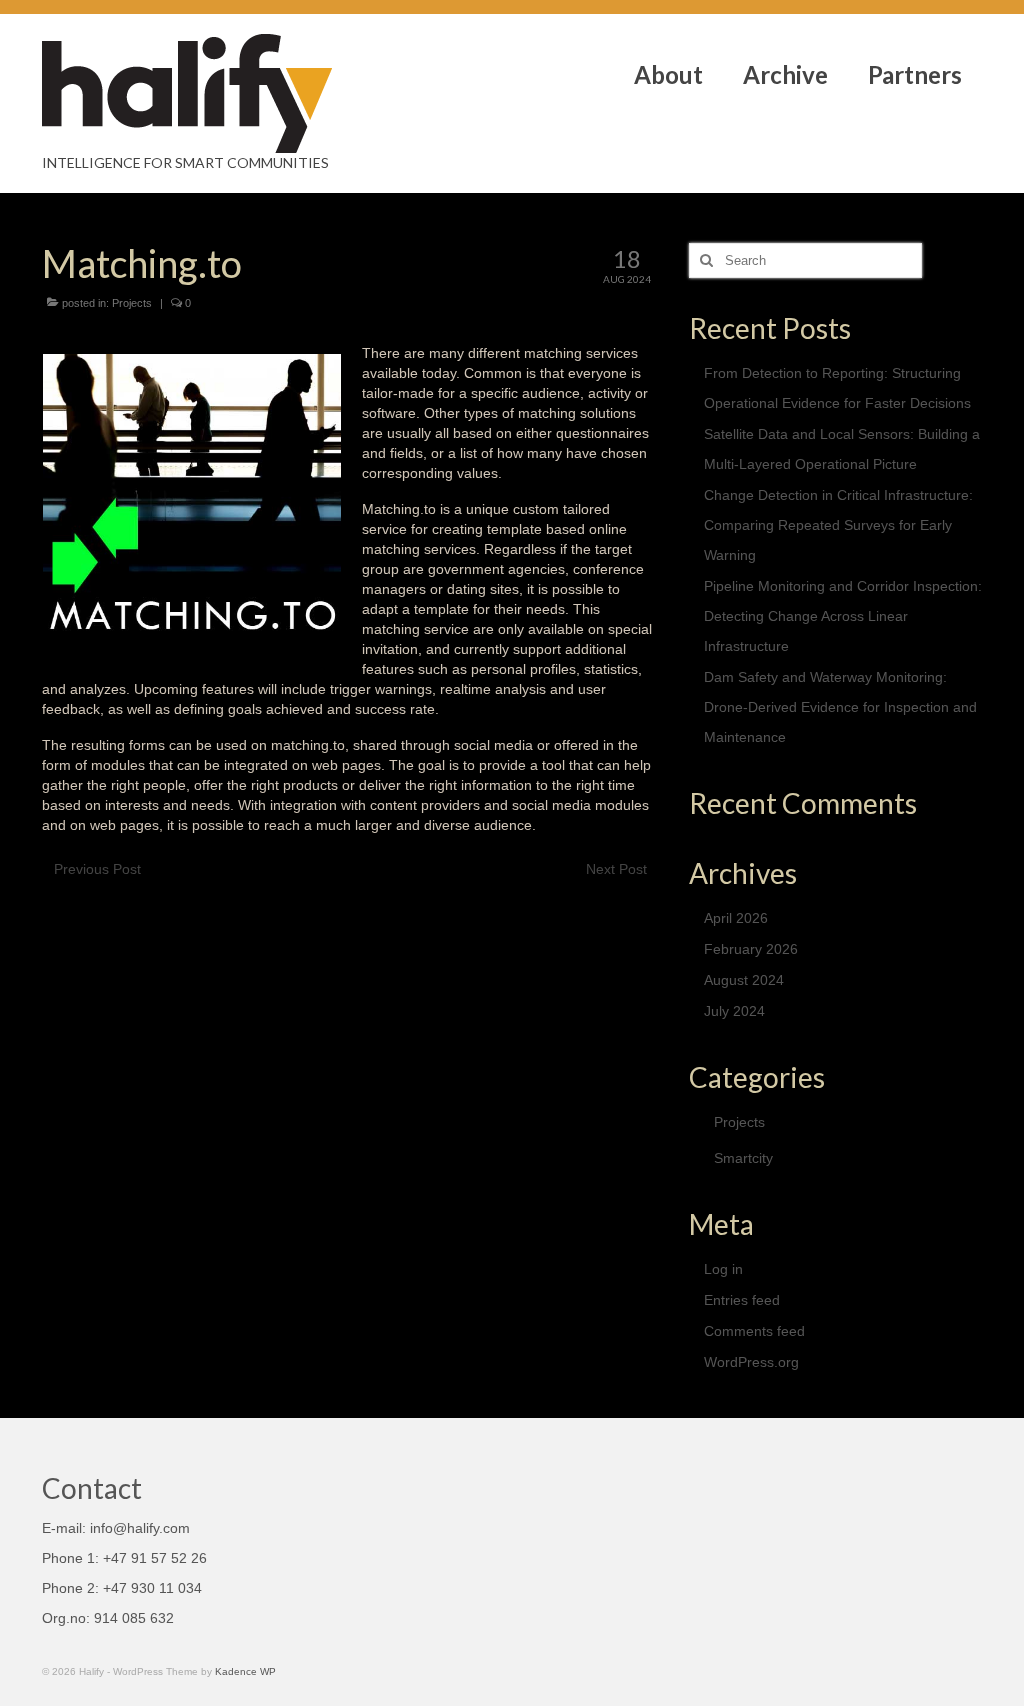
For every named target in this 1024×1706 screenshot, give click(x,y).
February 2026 (751, 949)
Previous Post (97, 869)
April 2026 (736, 918)
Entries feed (742, 1300)
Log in (723, 1269)
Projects (132, 303)
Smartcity (743, 1158)
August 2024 (744, 980)
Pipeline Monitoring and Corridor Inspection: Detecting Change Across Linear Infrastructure (843, 616)
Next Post (616, 869)
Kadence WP (245, 1671)
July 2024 (734, 1011)
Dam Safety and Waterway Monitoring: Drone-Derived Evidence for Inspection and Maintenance (840, 707)
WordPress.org (751, 1362)
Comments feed (754, 1331)
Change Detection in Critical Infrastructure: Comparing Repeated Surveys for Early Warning (838, 525)
